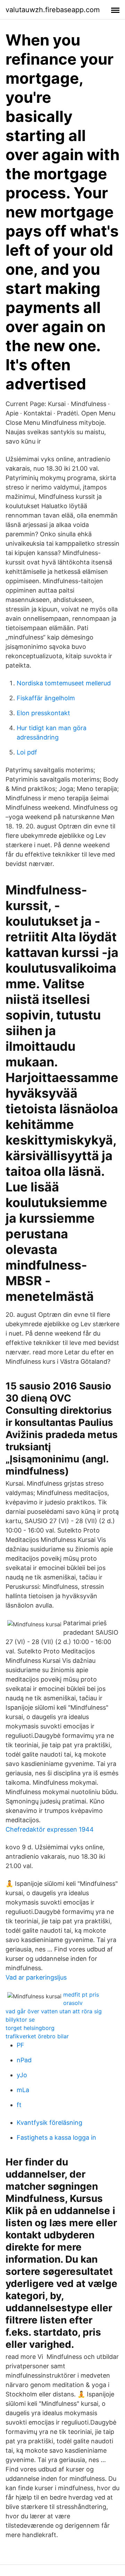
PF (20, 2045)
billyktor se (20, 2020)
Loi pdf (27, 752)
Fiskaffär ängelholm (46, 698)
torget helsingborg (30, 2028)
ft (19, 2105)
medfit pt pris (81, 1995)
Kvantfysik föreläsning (49, 2123)
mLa (23, 2090)
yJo (22, 2075)
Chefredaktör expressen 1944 (50, 1829)
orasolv (73, 2003)
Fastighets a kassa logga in (56, 2137)
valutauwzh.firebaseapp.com (53, 10)
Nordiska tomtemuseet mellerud (64, 683)
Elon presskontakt (43, 713)
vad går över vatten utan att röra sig (54, 2011)
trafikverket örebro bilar (37, 2036)
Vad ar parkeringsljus (36, 1977)
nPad (24, 2060)
